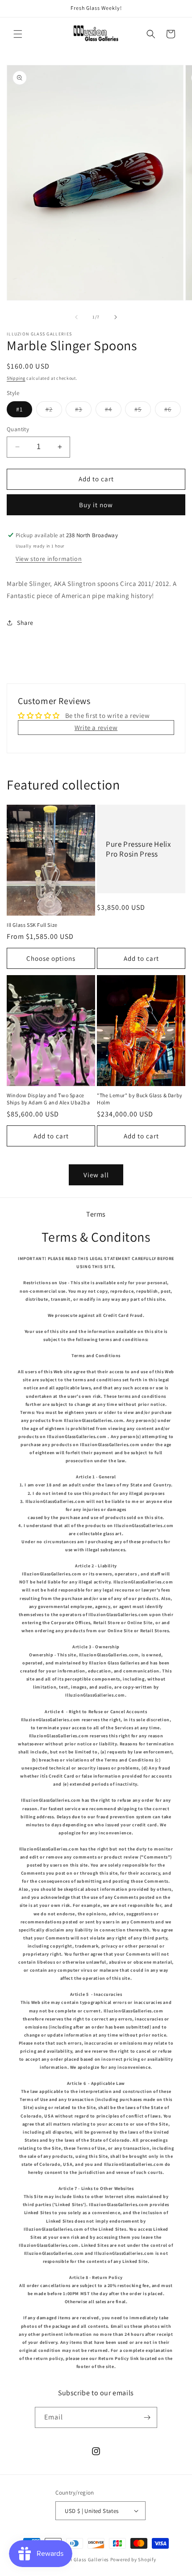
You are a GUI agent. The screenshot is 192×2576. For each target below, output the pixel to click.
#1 (19, 409)
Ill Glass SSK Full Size (32, 925)
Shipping (16, 378)
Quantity (18, 429)
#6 (173, 411)
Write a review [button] (96, 728)
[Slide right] (116, 317)
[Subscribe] (147, 2417)
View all (96, 1175)
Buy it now (96, 505)
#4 (113, 411)
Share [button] (25, 623)
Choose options (51, 958)
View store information (49, 559)
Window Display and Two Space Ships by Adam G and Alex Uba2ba (48, 1099)
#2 (54, 411)
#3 (83, 411)
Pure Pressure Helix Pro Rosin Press (138, 849)
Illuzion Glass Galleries (81, 2559)
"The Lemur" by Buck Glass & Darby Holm (140, 1099)
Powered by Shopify (133, 2559)
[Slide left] (76, 317)
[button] (18, 34)
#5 (143, 411)
